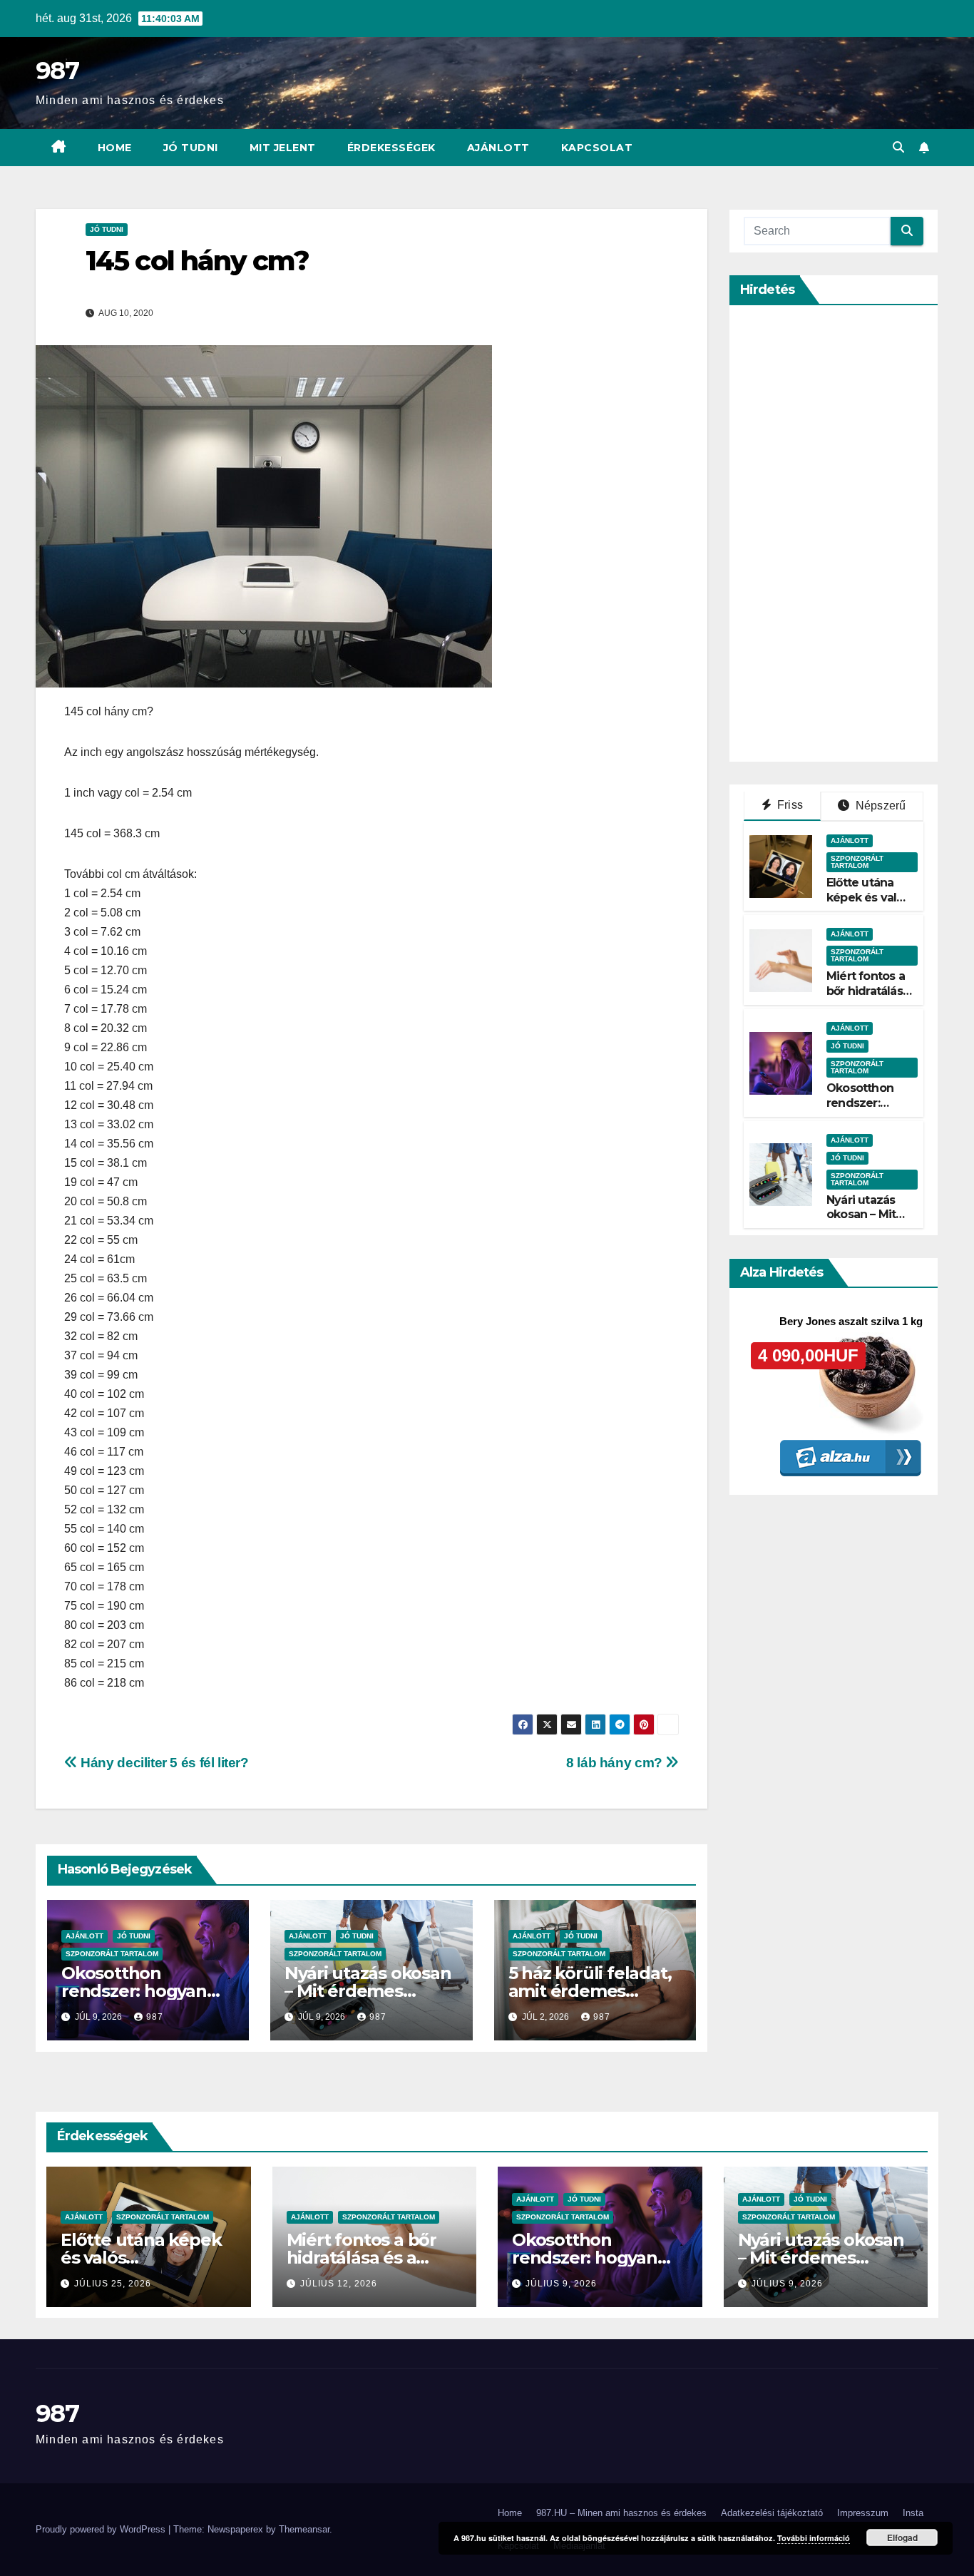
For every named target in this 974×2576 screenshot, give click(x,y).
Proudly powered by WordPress (102, 2529)
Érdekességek (391, 148)
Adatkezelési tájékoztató (772, 2513)
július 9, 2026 (561, 2284)
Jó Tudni (191, 148)
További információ (814, 2538)
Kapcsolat (597, 148)
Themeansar (304, 2529)
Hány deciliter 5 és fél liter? (163, 1763)
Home (115, 148)
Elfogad (902, 2537)
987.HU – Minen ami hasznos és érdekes (621, 2513)
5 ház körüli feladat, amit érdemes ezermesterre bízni (590, 1991)
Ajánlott (498, 148)
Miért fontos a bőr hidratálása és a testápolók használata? (869, 999)
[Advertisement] (851, 533)
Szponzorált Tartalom (112, 1954)
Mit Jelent (283, 148)
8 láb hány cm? (616, 1763)
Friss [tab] (789, 805)
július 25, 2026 (113, 2284)
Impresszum (863, 2513)
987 (57, 71)
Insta (913, 2513)
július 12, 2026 (339, 2284)
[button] (898, 147)
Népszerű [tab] (880, 806)
